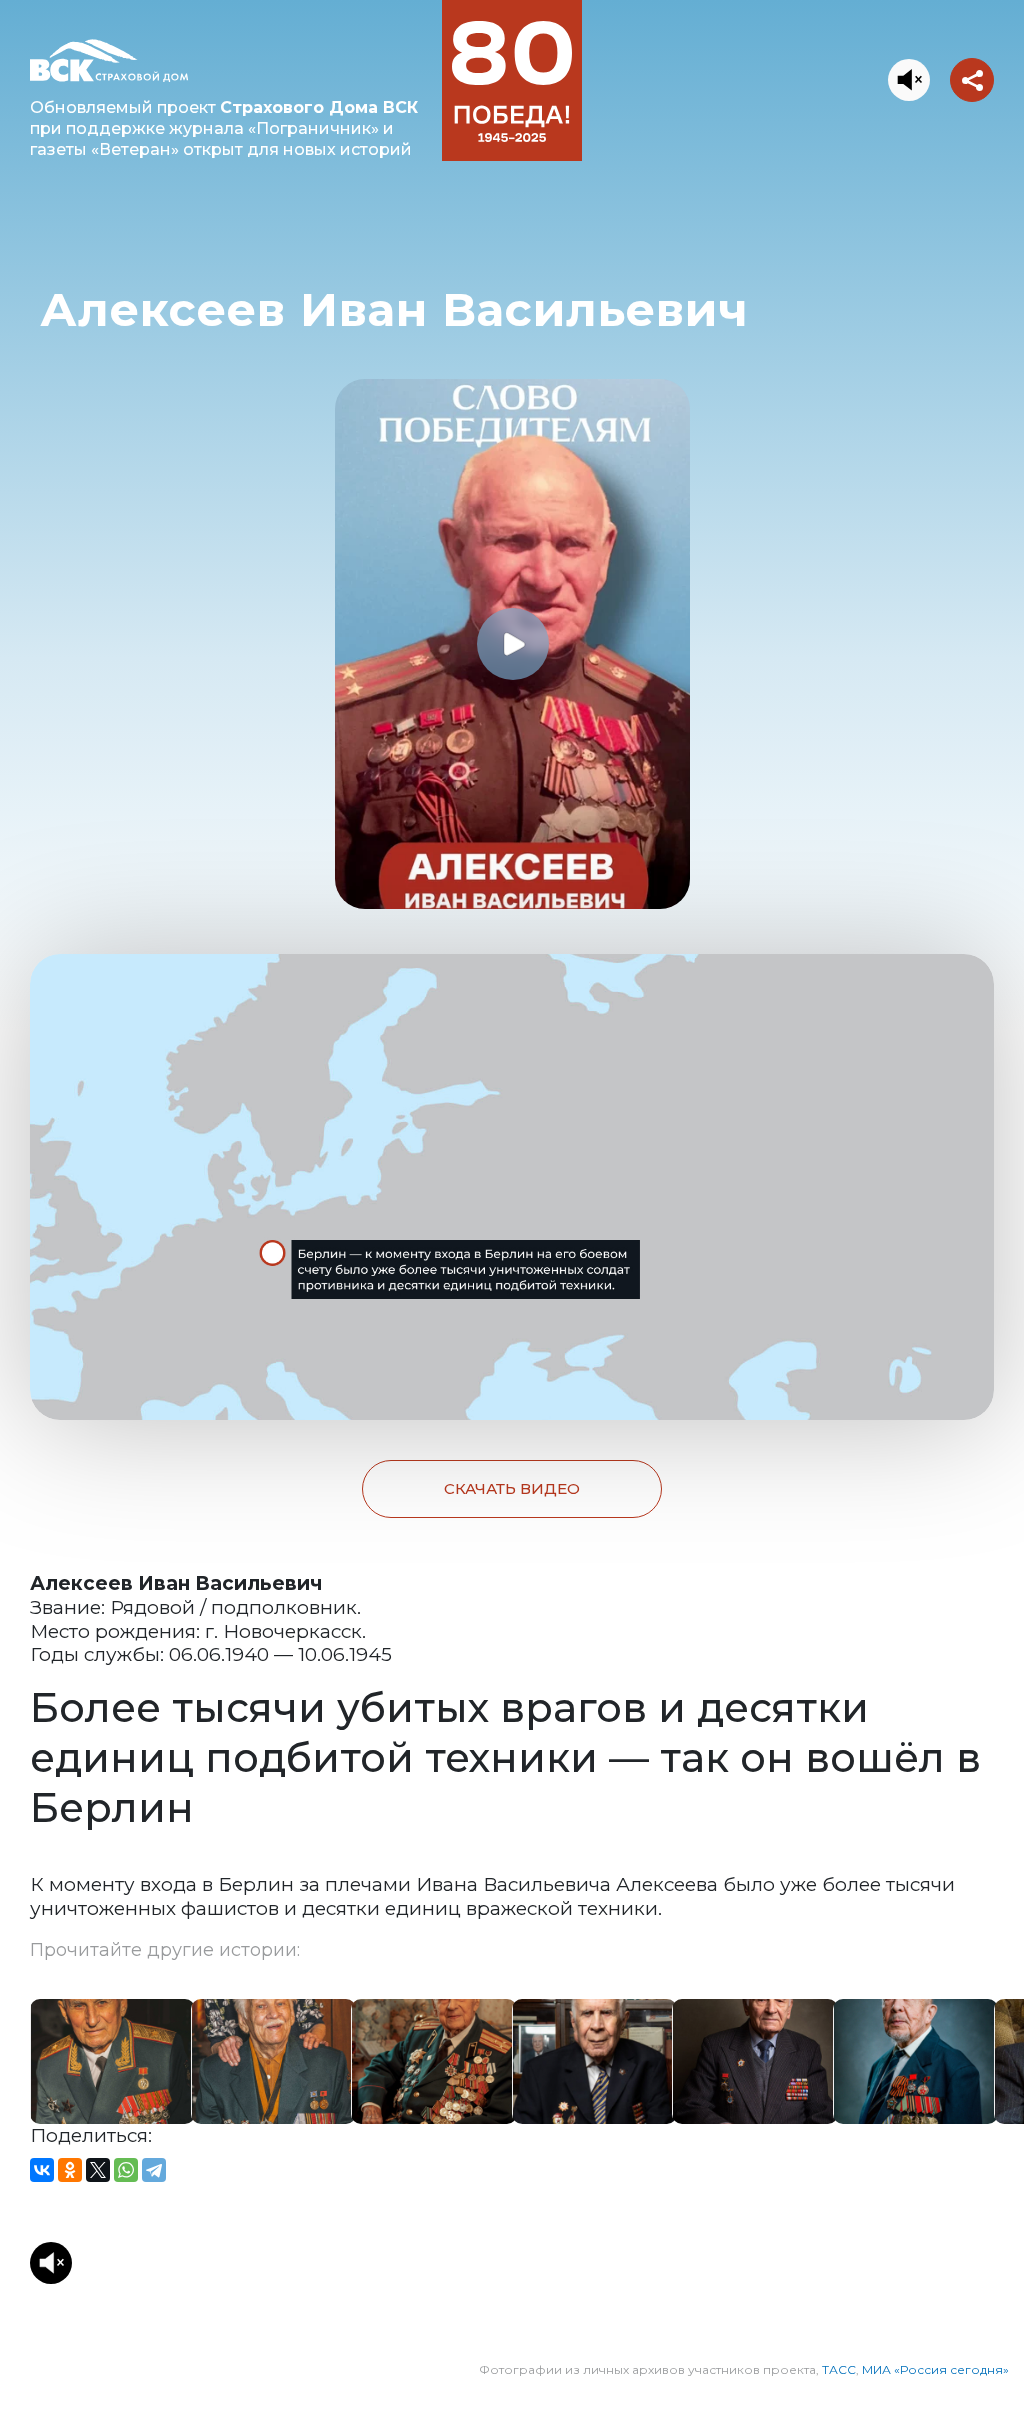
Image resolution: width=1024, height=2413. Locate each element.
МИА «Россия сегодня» (935, 2369)
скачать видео (512, 1488)
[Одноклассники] (70, 2170)
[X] (98, 2170)
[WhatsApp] (126, 2170)
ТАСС (839, 2369)
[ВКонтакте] (42, 2170)
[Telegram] (154, 2170)
